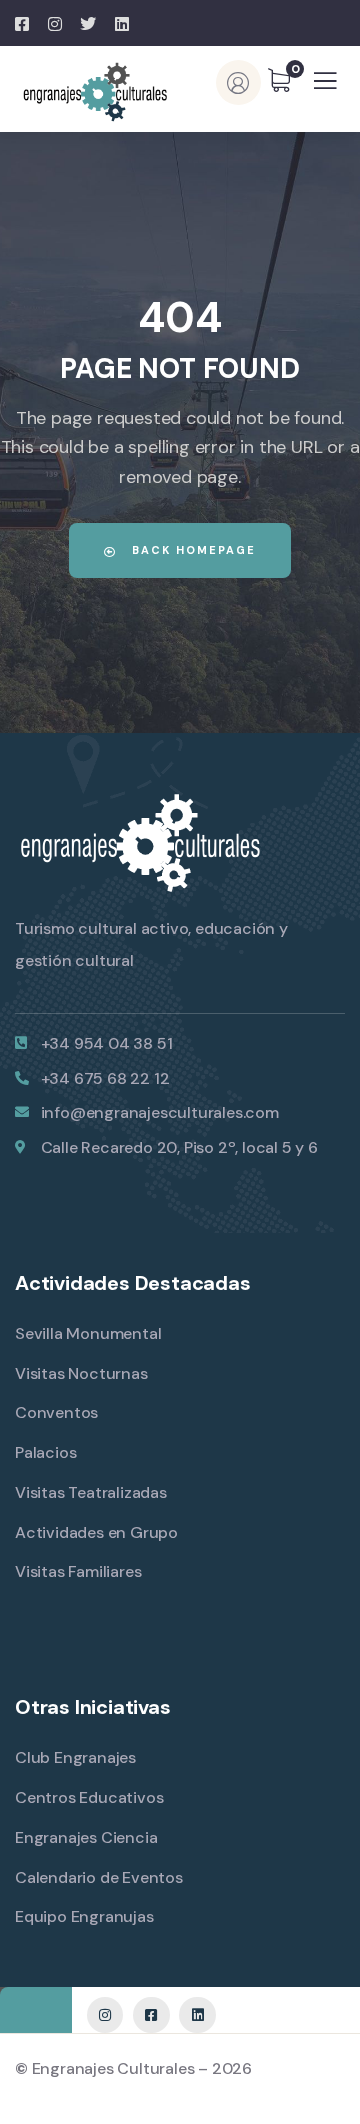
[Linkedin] (197, 2015)
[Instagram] (105, 2015)
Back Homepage (191, 550)
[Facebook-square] (151, 2015)
